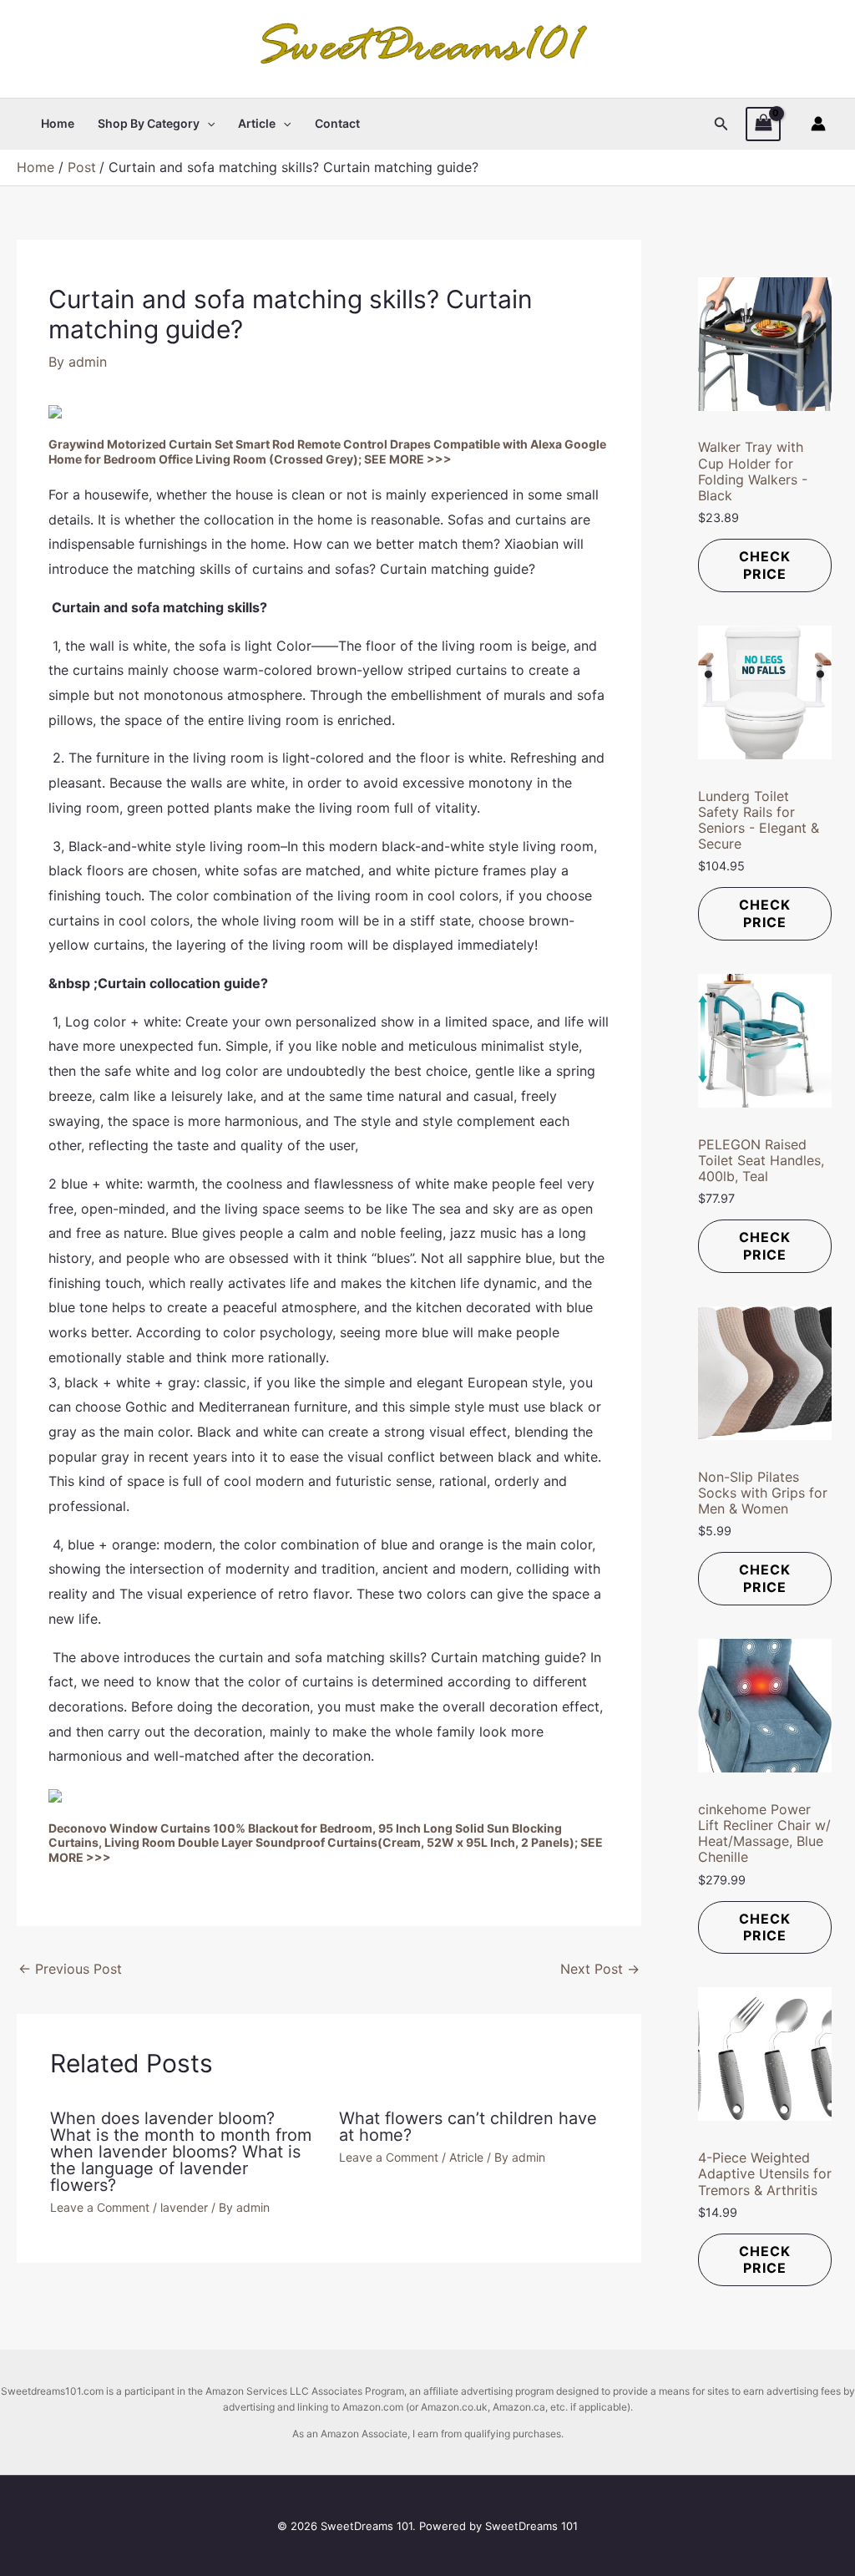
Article (257, 123)
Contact (337, 123)
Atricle (466, 2157)
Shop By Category (149, 123)
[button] (207, 124)
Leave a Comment (100, 2207)
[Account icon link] (818, 124)
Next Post (600, 1969)
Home (58, 123)
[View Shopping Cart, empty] (763, 124)
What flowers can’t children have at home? (468, 2127)
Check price (765, 565)
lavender (184, 2207)
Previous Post (70, 1969)
